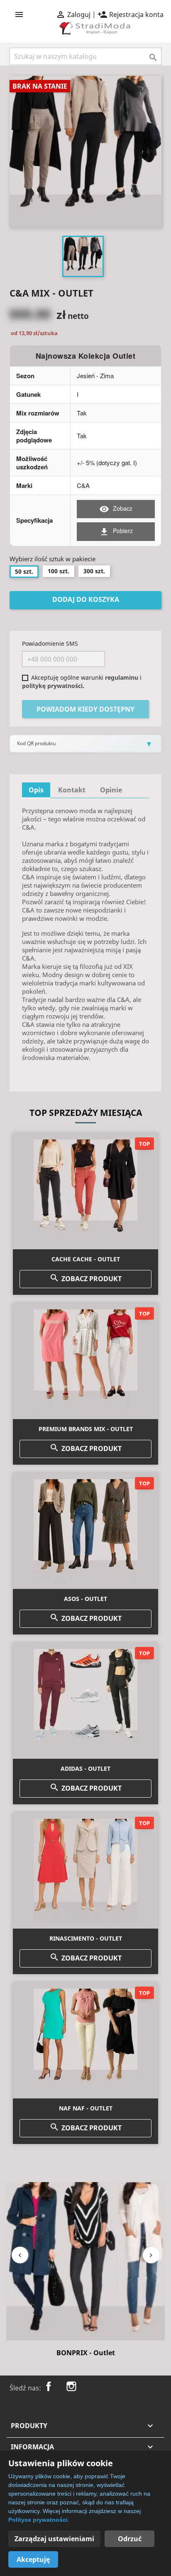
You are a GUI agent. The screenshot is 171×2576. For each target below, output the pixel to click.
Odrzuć (130, 2539)
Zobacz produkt (85, 1278)
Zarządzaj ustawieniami (54, 2539)
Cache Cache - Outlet (86, 1259)
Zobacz (116, 509)
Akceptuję (33, 2559)
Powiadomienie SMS (50, 643)
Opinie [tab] (111, 790)
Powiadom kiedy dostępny (85, 709)
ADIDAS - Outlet (85, 1768)
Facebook (49, 2386)
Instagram (71, 2386)
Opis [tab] (36, 790)
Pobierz (116, 531)
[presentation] (20, 2255)
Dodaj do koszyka (86, 599)
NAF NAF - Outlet (86, 2108)
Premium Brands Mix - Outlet (86, 1429)
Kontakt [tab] (72, 790)
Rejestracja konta (131, 14)
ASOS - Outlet (85, 1599)
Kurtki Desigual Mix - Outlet (85, 2353)
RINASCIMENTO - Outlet (86, 1938)
